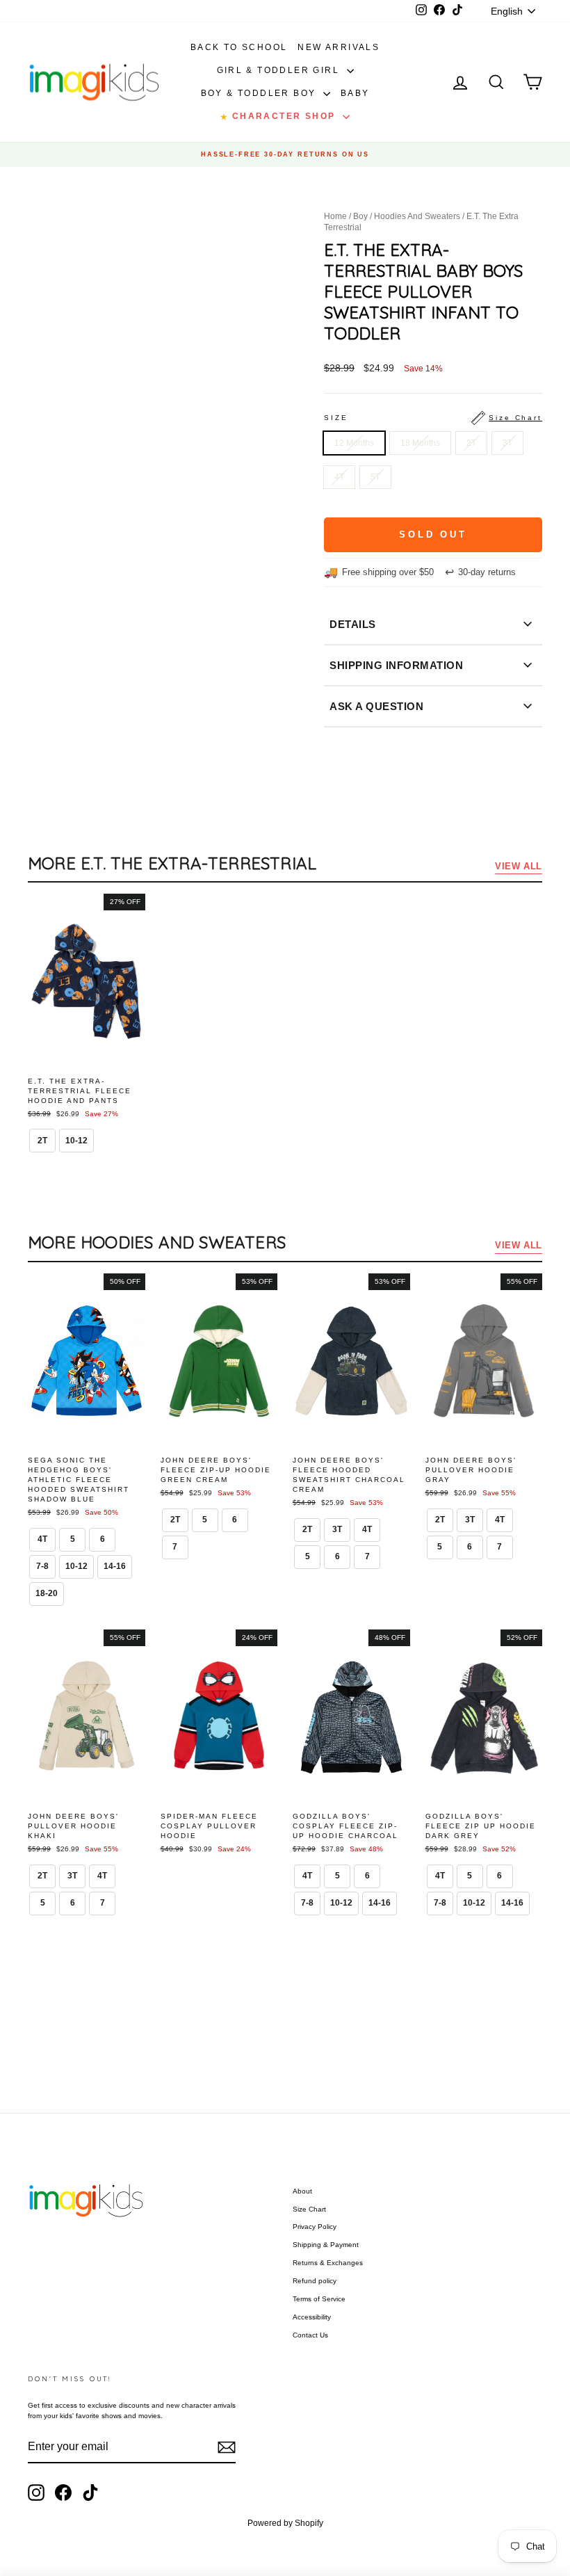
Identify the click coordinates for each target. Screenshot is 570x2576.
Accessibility (312, 2317)
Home (335, 216)
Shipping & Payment (326, 2245)
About (302, 2191)
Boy (360, 216)
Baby (355, 93)
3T (507, 443)
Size (433, 418)
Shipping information (396, 665)
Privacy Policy (315, 2227)
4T (339, 477)
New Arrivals (339, 47)
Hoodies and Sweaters (417, 216)
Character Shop (279, 116)
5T (375, 477)
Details (353, 624)
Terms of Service (319, 2299)
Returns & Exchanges (328, 2263)
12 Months (354, 443)
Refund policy (315, 2281)
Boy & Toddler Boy (260, 93)
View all (519, 866)
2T (471, 443)
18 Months (420, 443)
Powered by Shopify (285, 2523)
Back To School (239, 47)
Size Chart (309, 2209)
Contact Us (310, 2335)
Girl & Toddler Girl (280, 70)
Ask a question (376, 706)
